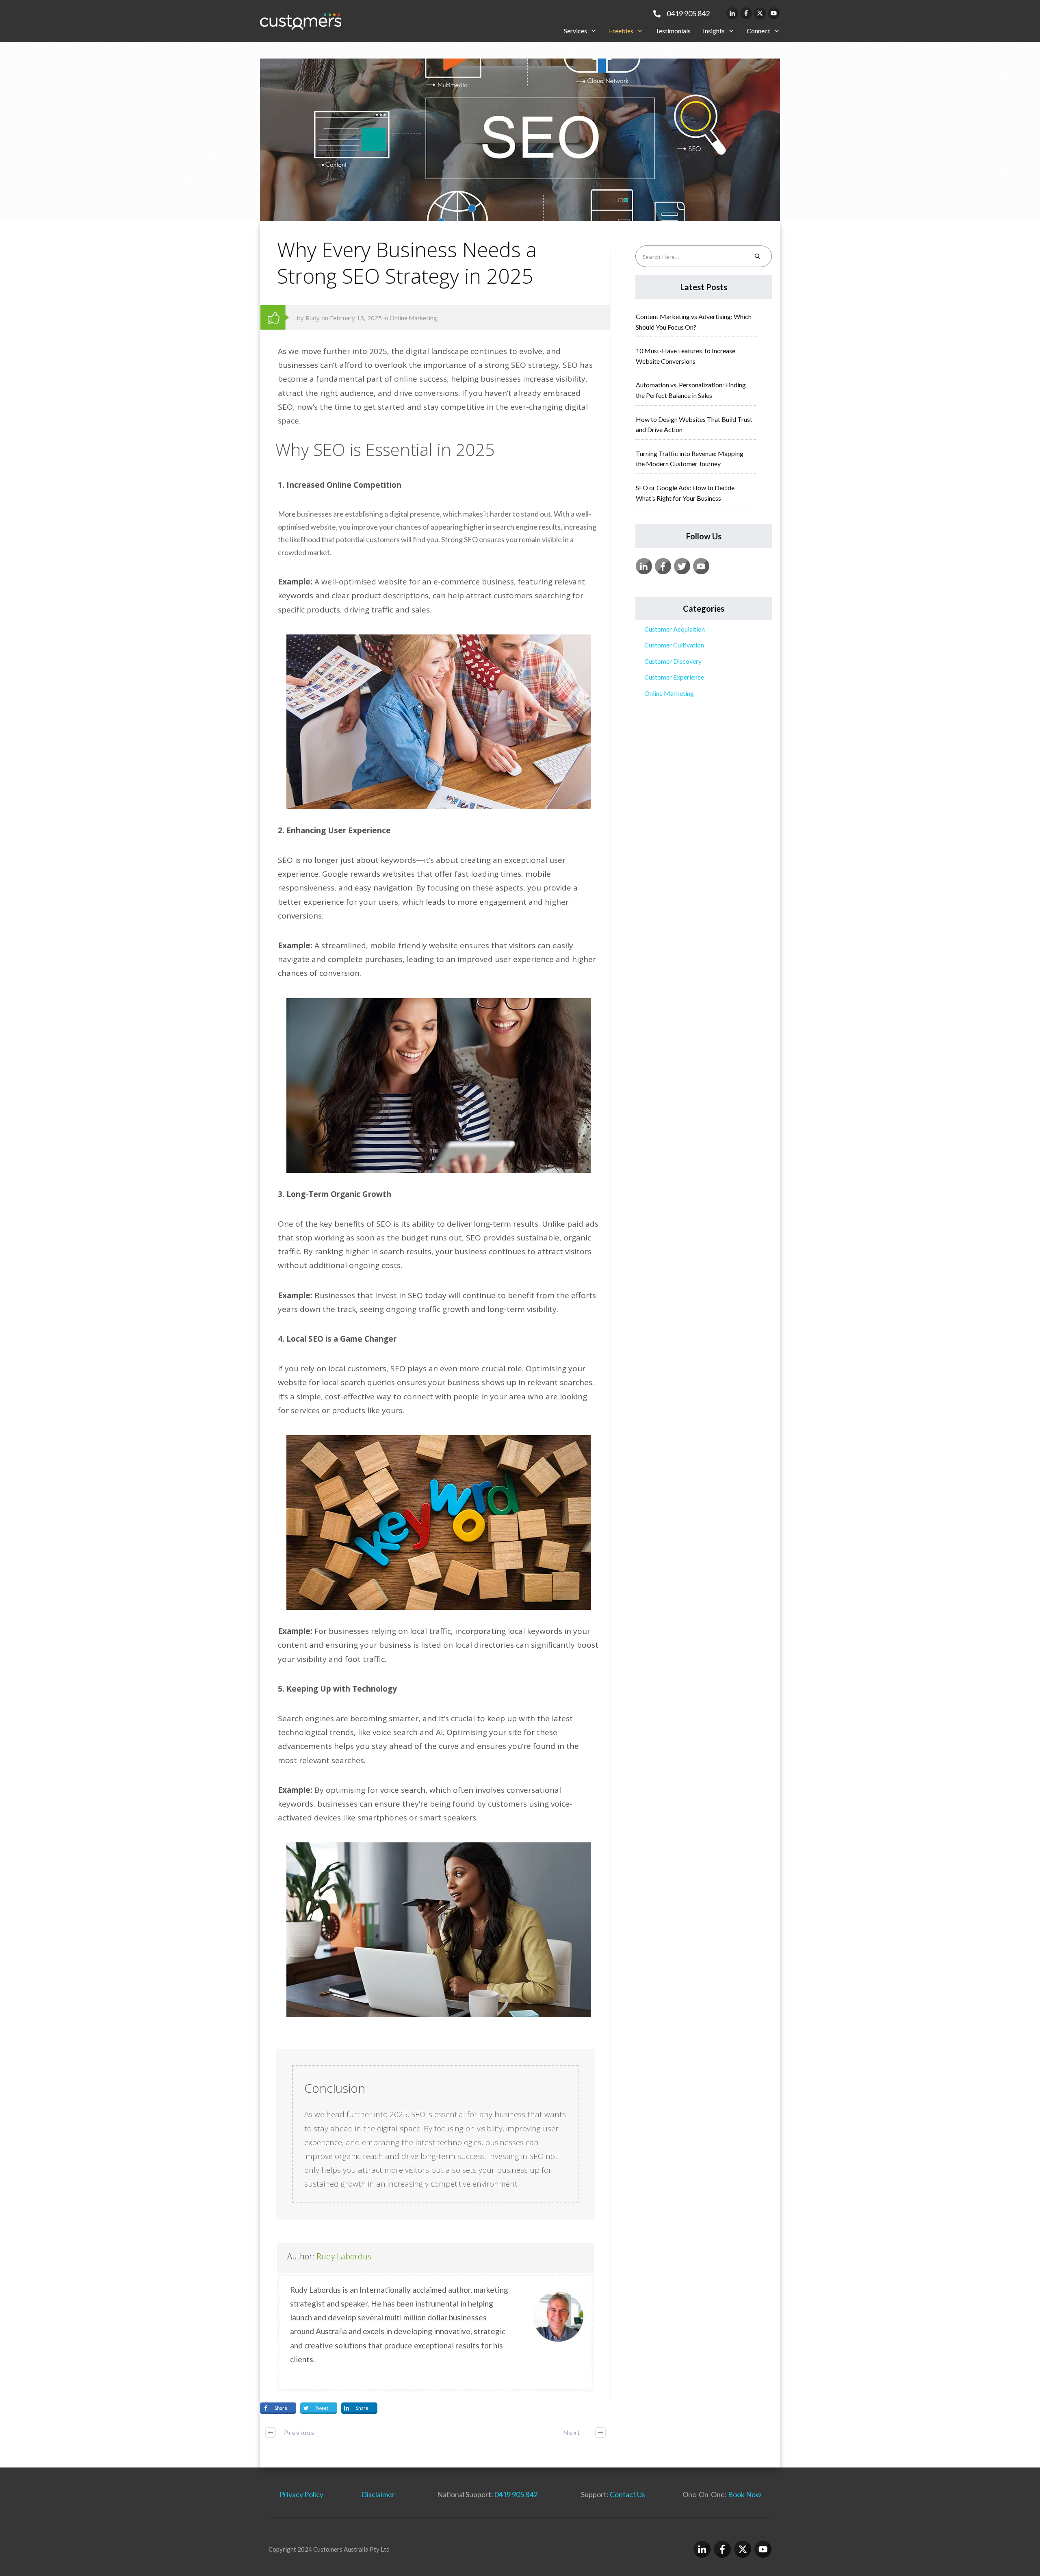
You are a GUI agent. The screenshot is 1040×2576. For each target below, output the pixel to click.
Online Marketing (413, 318)
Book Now (745, 2494)
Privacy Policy (301, 2494)
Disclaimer (378, 2494)
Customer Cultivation (674, 645)
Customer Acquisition (675, 629)
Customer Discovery (673, 661)
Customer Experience (674, 677)
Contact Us (627, 2494)
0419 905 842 (516, 2494)
